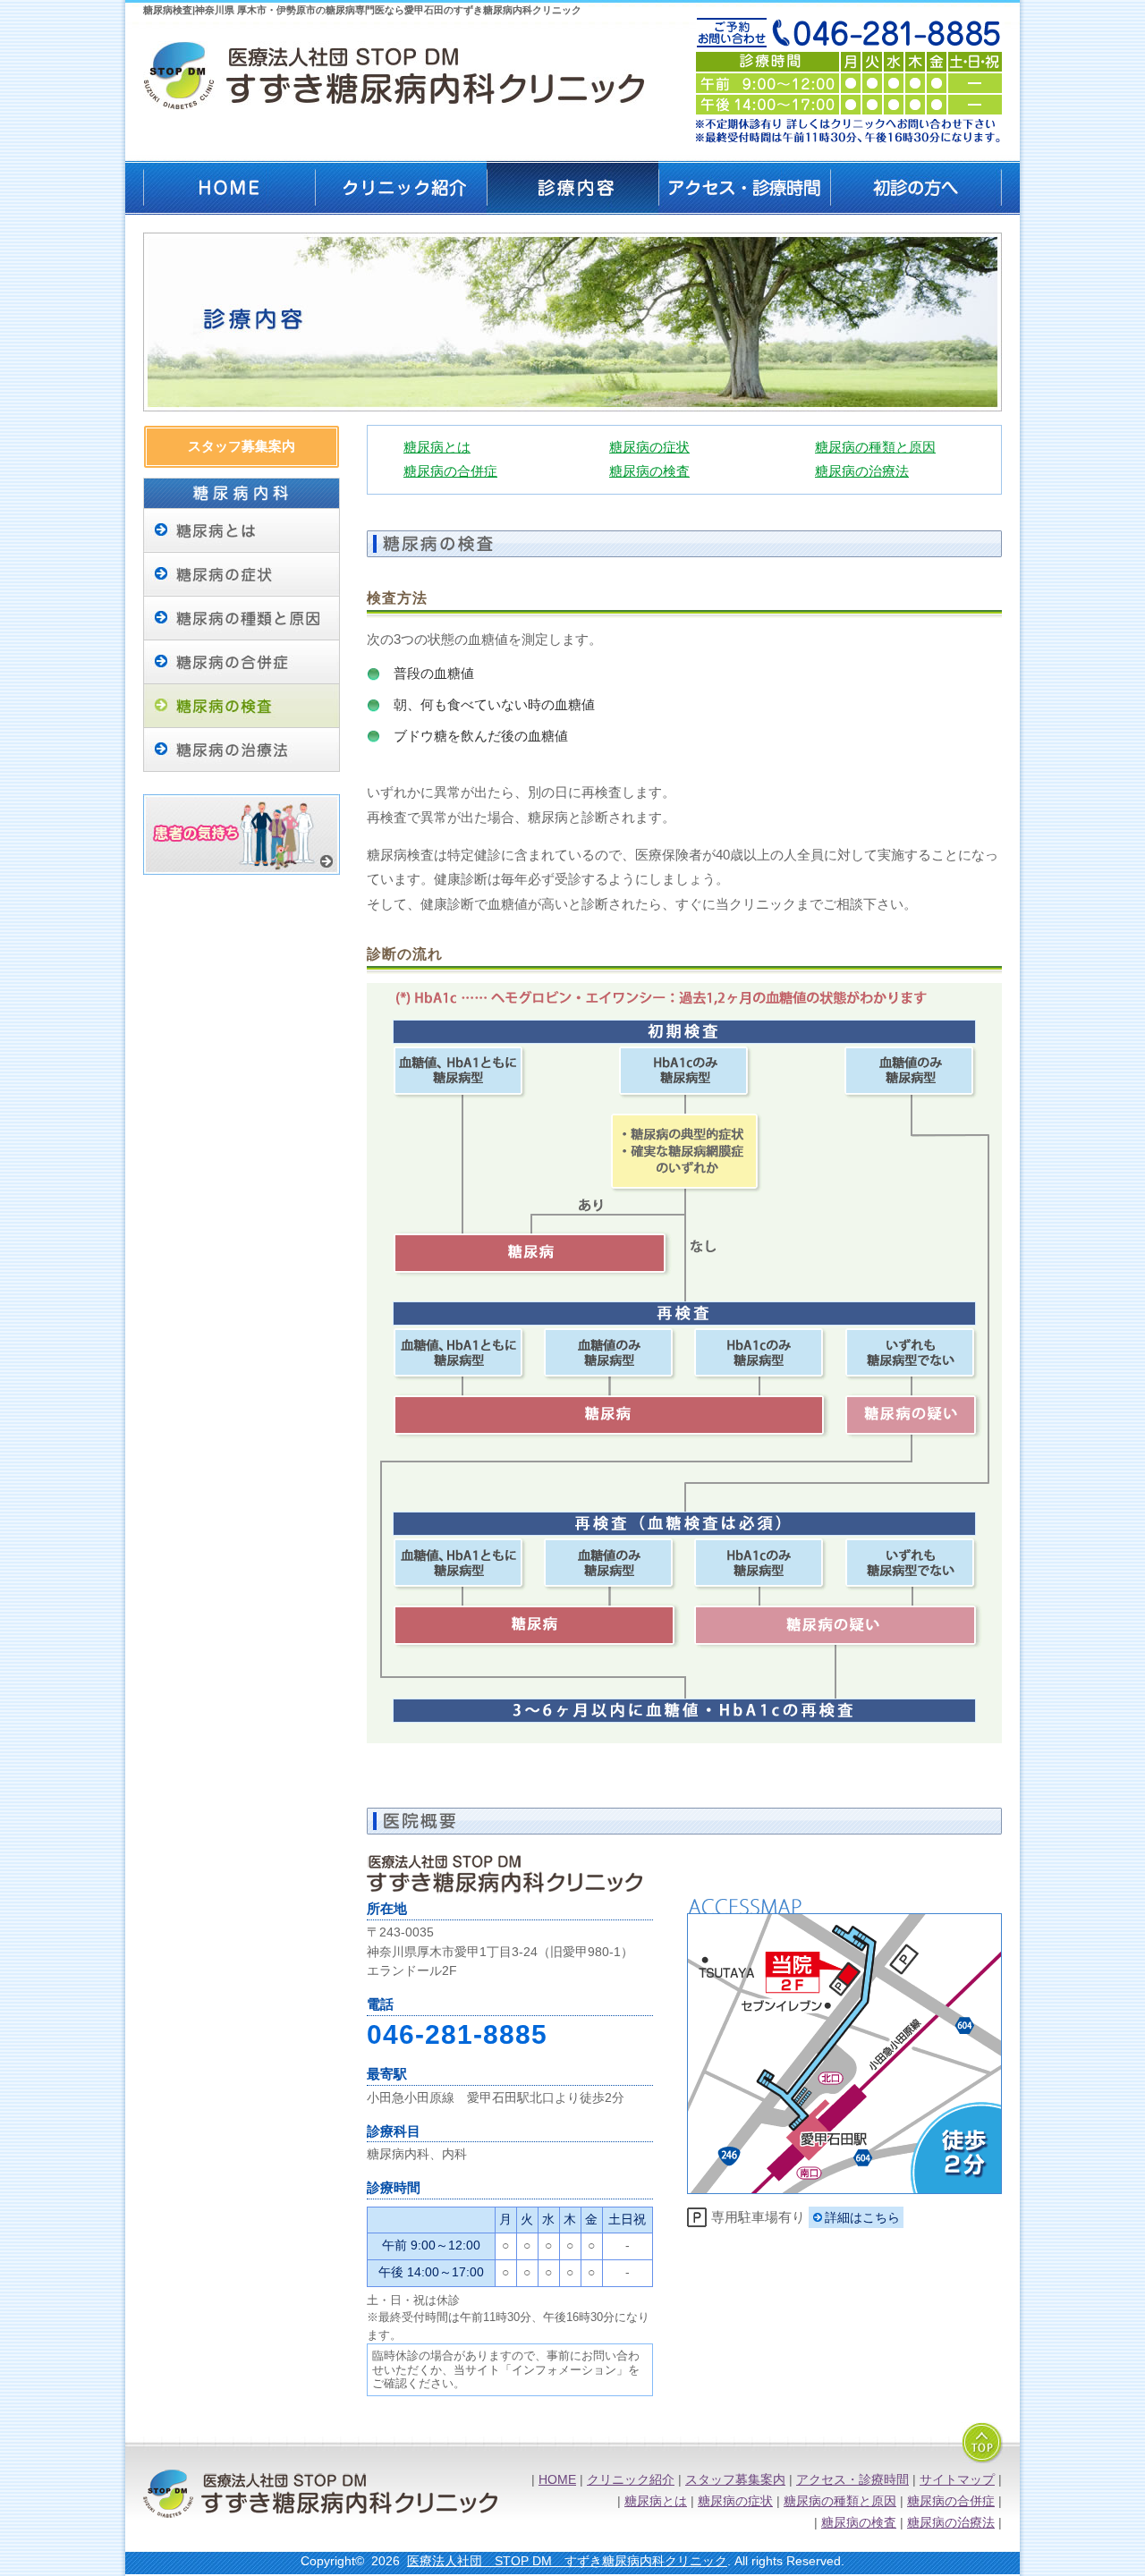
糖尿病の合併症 (242, 662)
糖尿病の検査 (649, 471)
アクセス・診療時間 (744, 188)
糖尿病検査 (242, 706)
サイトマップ (957, 2480)
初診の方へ (916, 188)
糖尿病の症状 (242, 575)
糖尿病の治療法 (242, 750)
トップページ (229, 188)
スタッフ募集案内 (242, 446)
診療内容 (572, 188)
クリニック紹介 (401, 188)
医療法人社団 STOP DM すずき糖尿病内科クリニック (567, 2561)
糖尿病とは (242, 531)
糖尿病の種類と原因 (242, 619)
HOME (557, 2480)
